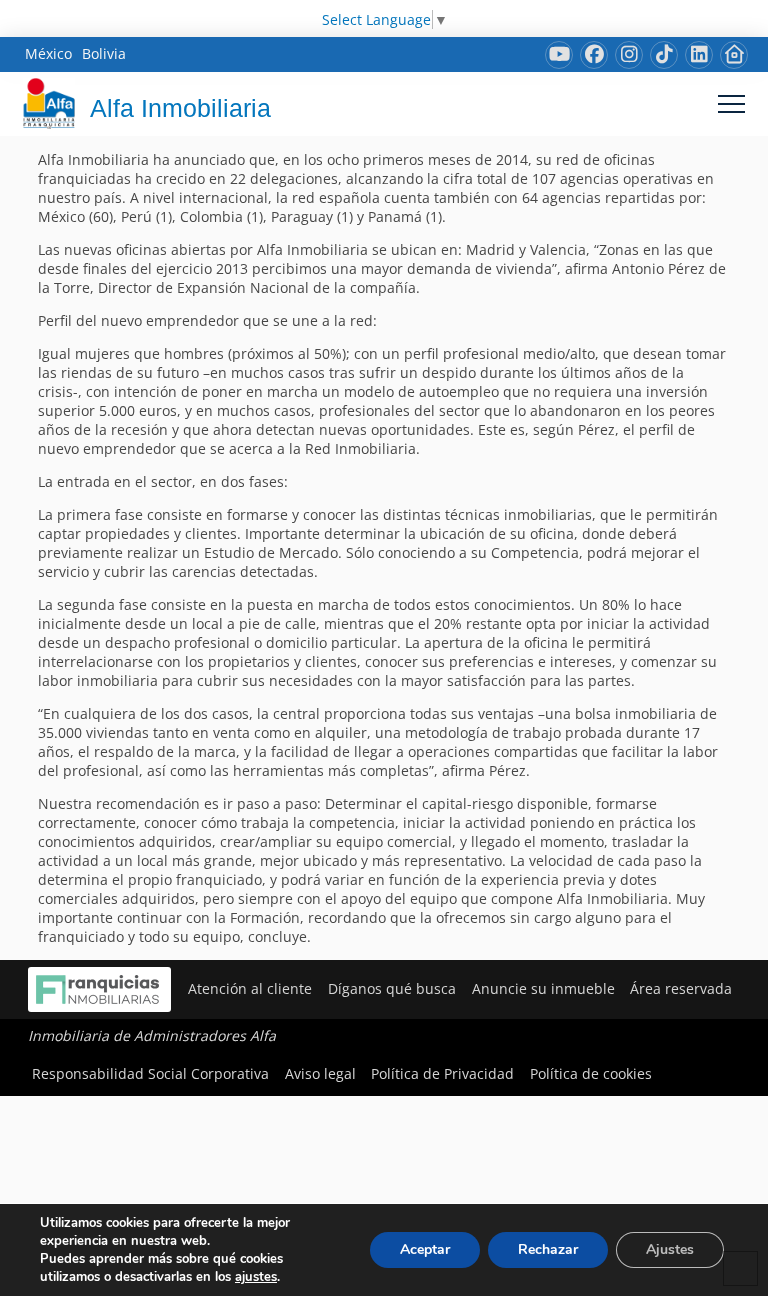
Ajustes (670, 1249)
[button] (731, 103)
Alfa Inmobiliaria (180, 108)
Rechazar (548, 1249)
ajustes (256, 1277)
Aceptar (425, 1249)
